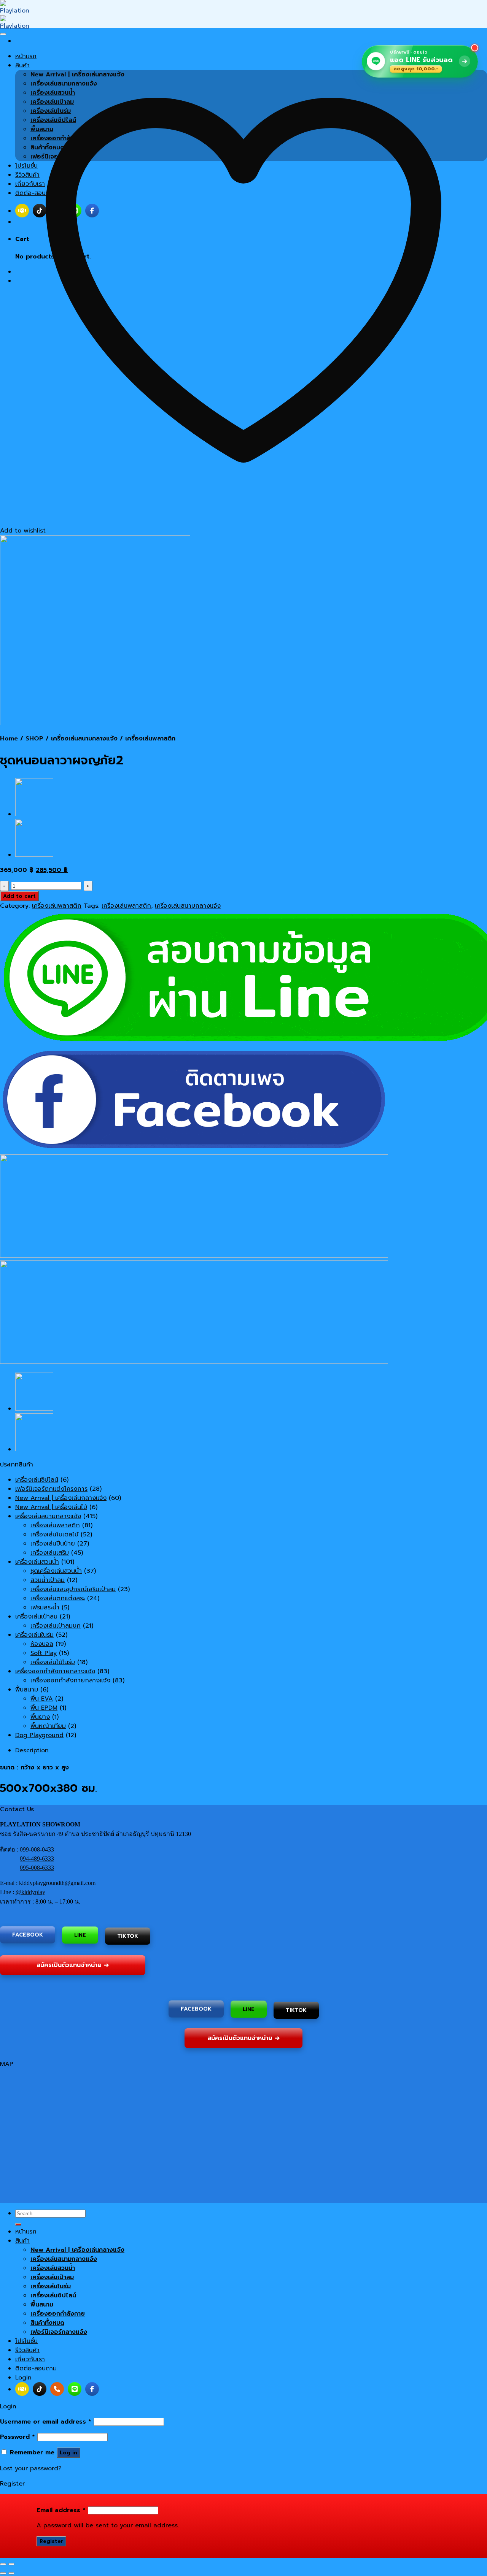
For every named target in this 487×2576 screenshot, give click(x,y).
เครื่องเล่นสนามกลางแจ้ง (84, 739)
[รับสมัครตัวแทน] (22, 2389)
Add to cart (19, 896)
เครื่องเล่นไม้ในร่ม (53, 1662)
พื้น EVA (42, 1699)
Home (9, 739)
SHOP (34, 739)
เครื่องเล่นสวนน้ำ (37, 1562)
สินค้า (22, 2241)
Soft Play (44, 1653)
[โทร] (57, 2389)
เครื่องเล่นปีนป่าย (53, 1544)
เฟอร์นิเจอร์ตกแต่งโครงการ (51, 1489)
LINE (80, 1936)
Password (18, 2437)
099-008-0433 (37, 1849)
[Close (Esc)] (3, 2564)
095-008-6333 (37, 1868)
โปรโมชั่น (26, 2341)
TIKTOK (128, 1936)
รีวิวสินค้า (27, 2350)
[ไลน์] (75, 2389)
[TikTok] (40, 2389)
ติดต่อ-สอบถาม (36, 2368)
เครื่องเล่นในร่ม (34, 1635)
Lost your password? (31, 2468)
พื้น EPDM (44, 1708)
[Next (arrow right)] (11, 2573)
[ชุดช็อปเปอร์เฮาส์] (34, 814)
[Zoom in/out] (11, 2564)
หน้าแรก (26, 2232)
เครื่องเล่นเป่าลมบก (56, 1626)
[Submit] (18, 2224)
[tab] (251, 1750)
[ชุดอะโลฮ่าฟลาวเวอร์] (34, 855)
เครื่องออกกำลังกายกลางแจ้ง (55, 1671)
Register (51, 2541)
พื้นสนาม (27, 1690)
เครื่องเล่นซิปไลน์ (37, 1480)
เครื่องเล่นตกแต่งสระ (58, 1598)
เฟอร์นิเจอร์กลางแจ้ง (59, 2332)
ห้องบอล (42, 1644)
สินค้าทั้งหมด (47, 2323)
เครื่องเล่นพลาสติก (150, 739)
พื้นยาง (40, 1717)
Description (32, 1750)
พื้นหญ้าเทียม (48, 1726)
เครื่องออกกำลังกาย (58, 2314)
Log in (68, 2453)
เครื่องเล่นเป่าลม (36, 1617)
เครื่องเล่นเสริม (50, 1553)
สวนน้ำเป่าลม (48, 1580)
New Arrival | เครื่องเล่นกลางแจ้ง (61, 1498)
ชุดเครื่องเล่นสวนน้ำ (56, 1571)
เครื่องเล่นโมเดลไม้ (54, 1535)
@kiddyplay (30, 1892)
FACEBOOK (28, 1935)
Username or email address (46, 2422)
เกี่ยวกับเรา (30, 2359)
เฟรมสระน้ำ (45, 1607)
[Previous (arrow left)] (3, 2573)
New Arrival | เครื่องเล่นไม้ (51, 1507)
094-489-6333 (37, 1859)
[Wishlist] (3, 34)
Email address (61, 2510)
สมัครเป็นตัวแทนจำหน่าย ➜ (73, 1964)
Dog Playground (39, 1735)
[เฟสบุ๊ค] (92, 2389)
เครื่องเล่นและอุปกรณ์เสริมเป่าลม (73, 1589)
